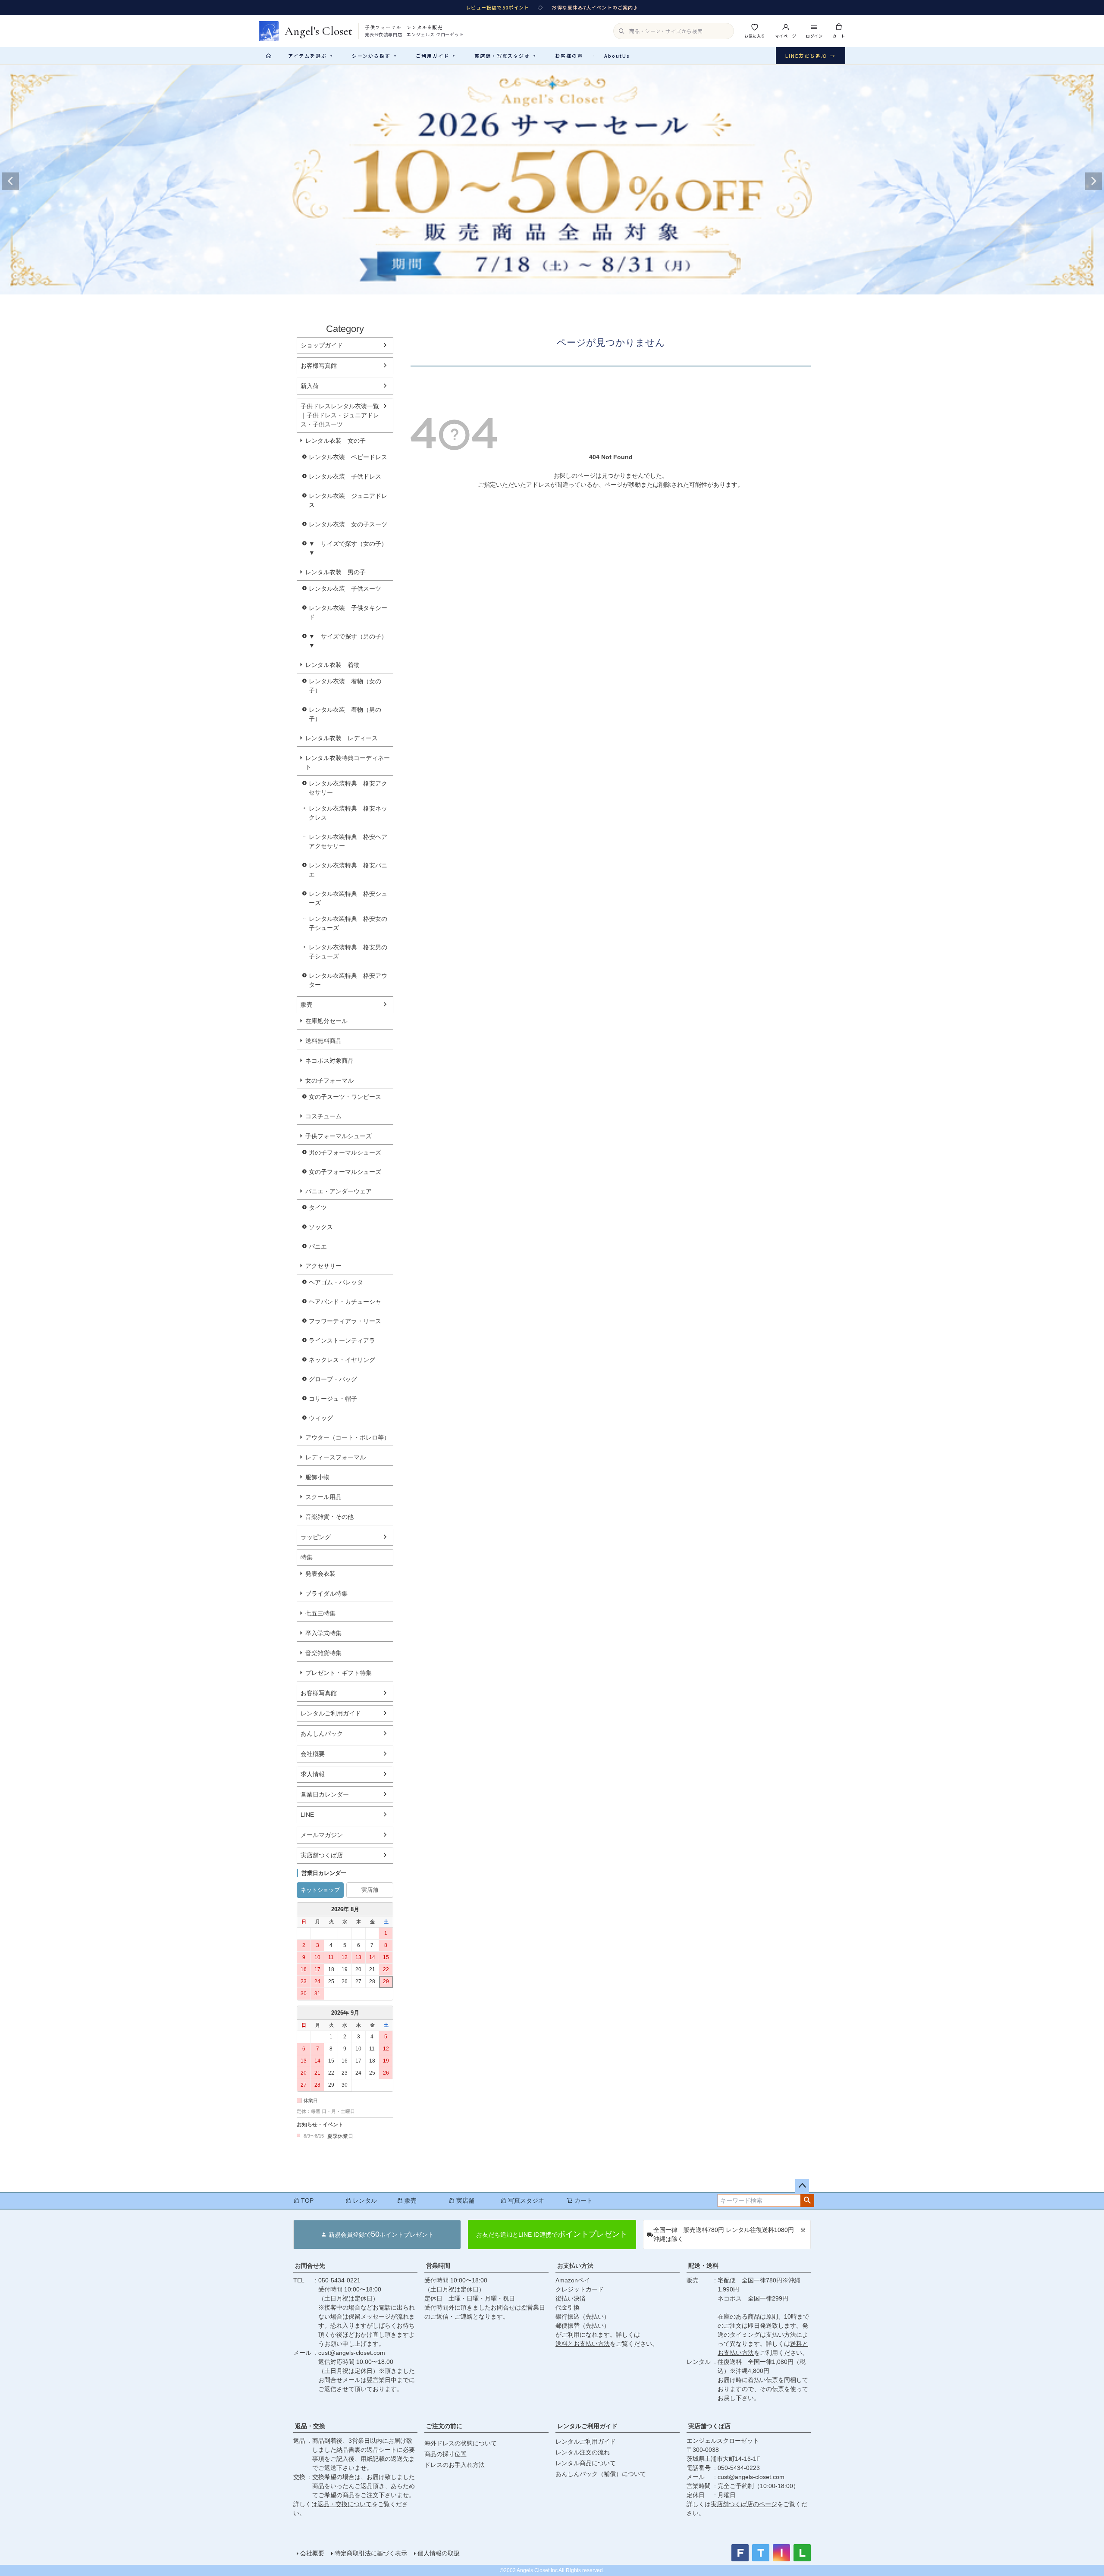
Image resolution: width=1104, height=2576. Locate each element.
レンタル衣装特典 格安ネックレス (348, 813)
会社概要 (313, 1754)
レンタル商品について (586, 2463)
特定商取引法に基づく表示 (371, 2553)
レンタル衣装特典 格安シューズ (348, 898)
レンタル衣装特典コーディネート (348, 762)
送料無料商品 (323, 1041)
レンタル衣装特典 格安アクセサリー (348, 788)
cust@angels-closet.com (352, 2353)
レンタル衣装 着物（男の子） (345, 714)
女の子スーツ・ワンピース (345, 1097)
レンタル (365, 2200)
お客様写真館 (319, 366)
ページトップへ (802, 2186)
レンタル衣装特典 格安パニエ (348, 870)
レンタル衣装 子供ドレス (345, 476)
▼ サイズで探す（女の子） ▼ (351, 548)
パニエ (318, 1246)
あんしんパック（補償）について (601, 2474)
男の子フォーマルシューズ (345, 1152)
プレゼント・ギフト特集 (339, 1673)
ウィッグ (321, 1418)
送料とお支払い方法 (583, 2344)
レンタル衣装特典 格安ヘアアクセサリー (348, 841)
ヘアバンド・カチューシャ (345, 1302)
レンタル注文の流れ (583, 2452)
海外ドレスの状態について (461, 2443)
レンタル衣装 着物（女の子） (345, 686)
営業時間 (438, 2266)
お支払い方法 (575, 2266)
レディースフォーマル (336, 1457)
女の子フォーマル (329, 1080)
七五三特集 (320, 1613)
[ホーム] (269, 56)
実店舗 (370, 1890)
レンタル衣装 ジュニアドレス (348, 500)
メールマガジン (322, 1835)
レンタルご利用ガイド (331, 1713)
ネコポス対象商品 (329, 1061)
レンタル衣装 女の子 (336, 441)
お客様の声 (569, 56)
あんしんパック (322, 1734)
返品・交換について (345, 2504)
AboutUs (617, 56)
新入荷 (310, 386)
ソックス (321, 1227)
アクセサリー (323, 1266)
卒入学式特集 (323, 1633)
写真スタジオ (526, 2200)
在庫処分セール (326, 1021)
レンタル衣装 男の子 (336, 572)
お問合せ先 (310, 2266)
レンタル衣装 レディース (342, 738)
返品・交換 (310, 2426)
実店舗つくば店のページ (744, 2504)
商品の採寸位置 (445, 2454)
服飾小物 (317, 1477)
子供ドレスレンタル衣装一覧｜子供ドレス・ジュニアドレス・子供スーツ (340, 415)
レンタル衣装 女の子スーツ (348, 524)
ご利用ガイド (436, 56)
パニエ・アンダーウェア (339, 1191)
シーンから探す (374, 56)
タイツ (318, 1208)
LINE (307, 1815)
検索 (807, 2200)
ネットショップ (320, 1890)
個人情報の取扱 (439, 2553)
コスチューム (323, 1116)
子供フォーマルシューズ (339, 1136)
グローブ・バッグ (333, 1379)
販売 (307, 1005)
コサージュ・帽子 (333, 1399)
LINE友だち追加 (811, 56)
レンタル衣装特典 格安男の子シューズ (348, 952)
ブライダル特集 (326, 1593)
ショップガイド (322, 345)
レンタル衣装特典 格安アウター (348, 980)
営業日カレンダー (325, 1794)
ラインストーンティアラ (342, 1340)
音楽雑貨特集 (323, 1653)
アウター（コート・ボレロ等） (348, 1437)
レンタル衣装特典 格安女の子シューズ (348, 923)
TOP (307, 2200)
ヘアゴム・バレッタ (336, 1282)
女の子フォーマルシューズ (345, 1172)
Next (1094, 181)
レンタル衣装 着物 (332, 665)
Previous (10, 181)
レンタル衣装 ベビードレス (348, 457)
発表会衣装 (320, 1574)
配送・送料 (703, 2266)
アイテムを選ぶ (310, 56)
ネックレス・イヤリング (342, 1360)
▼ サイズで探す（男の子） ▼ (351, 641)
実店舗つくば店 (322, 1855)
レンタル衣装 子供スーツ (345, 588)
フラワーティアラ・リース (345, 1321)
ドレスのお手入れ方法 (455, 2465)
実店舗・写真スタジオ (505, 56)
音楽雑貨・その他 (329, 1517)
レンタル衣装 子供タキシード (348, 612)
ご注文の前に (444, 2426)
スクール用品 (323, 1497)
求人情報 (313, 1774)
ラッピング (316, 1537)
